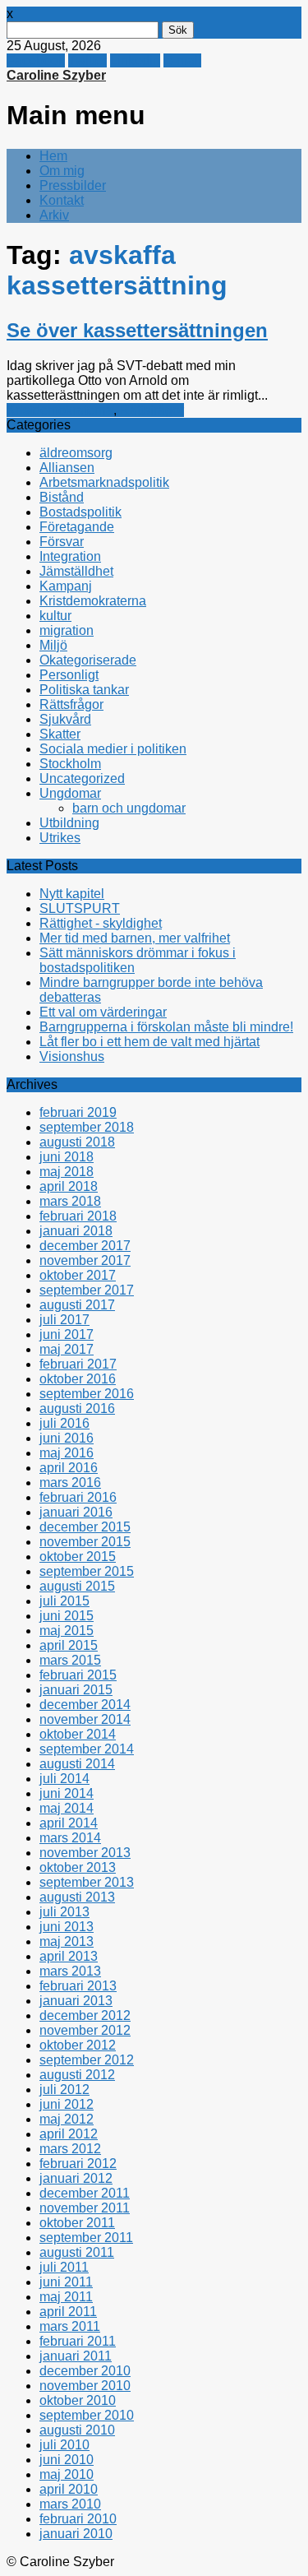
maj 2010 (67, 2474)
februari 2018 (78, 1216)
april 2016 (69, 1468)
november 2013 (85, 1853)
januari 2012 (76, 2178)
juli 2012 (64, 2090)
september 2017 (87, 1290)
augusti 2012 (77, 2075)
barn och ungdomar (129, 808)
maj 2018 (67, 1172)
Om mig (62, 171)
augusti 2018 (77, 1142)
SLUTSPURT (80, 908)
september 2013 (87, 1882)
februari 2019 (78, 1112)
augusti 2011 (77, 2252)
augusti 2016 (77, 1408)
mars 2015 (70, 1660)
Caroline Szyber (56, 75)
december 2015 (85, 1527)
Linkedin (135, 60)
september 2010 (87, 2415)
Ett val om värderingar (103, 1012)
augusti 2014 (77, 1764)
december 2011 (85, 2193)
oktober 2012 (78, 2045)
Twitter (87, 60)
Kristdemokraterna (60, 410)
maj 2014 (67, 1808)
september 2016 (87, 1394)
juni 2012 (67, 2104)
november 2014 (85, 1719)
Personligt (69, 675)
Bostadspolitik (80, 512)
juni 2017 (67, 1334)
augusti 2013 (77, 1897)
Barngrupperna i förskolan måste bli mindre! (166, 1027)
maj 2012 (67, 2119)
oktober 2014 (78, 1734)
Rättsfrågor (152, 410)
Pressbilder (73, 185)
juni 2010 (67, 2460)
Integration (70, 556)
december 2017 (85, 1246)
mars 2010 (70, 2504)
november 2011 (85, 2208)
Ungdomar (70, 793)
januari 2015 (76, 1690)
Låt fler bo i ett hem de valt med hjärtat (149, 1042)
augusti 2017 (77, 1305)
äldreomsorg (76, 453)
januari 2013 (76, 2001)
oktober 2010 (78, 2400)
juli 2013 (64, 1912)
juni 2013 (67, 1927)
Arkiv (54, 215)
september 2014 (87, 1749)
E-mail (182, 60)
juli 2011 (64, 2267)
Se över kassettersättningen (137, 330)
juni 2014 (67, 1793)
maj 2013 (67, 1941)
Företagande (77, 527)
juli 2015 (64, 1601)
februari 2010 (78, 2519)
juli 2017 (64, 1320)
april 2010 (69, 2489)
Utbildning (69, 823)
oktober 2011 (77, 2223)
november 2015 (85, 1542)
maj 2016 (67, 1453)
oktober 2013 (78, 1867)
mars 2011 (70, 2326)
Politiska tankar (84, 690)
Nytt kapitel (72, 894)
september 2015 (87, 1571)
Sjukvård (65, 719)
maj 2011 (66, 2297)
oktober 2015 (78, 1557)
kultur (55, 616)
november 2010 (85, 2386)
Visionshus (72, 1056)
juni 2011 (66, 2282)
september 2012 (87, 2060)
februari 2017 (78, 1364)
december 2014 (85, 1705)
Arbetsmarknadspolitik (104, 482)
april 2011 (68, 2312)
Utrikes (60, 838)
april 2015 (69, 1645)
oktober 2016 (78, 1379)
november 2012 (85, 2030)
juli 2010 (64, 2445)
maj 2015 (67, 1631)
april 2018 (69, 1186)
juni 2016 (67, 1438)
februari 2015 (78, 1675)
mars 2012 (70, 2149)
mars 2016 (70, 1483)
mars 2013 (70, 1971)
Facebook (36, 60)
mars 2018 (70, 1201)
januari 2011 (76, 2356)
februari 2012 (78, 2164)
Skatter (60, 734)
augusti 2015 (77, 1586)
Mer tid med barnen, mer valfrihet (135, 938)
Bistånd (62, 497)
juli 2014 (64, 1779)
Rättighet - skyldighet (101, 923)
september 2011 (86, 2238)
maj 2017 (67, 1349)
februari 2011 (78, 2341)
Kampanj (66, 586)
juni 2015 (67, 1616)
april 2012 (69, 2134)
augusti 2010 (77, 2430)
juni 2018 (67, 1157)
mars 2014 (70, 1838)
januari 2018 (76, 1231)
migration (67, 630)
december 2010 (85, 2371)
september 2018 (87, 1127)
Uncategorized (82, 778)
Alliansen (67, 468)
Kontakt (62, 200)
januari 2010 (76, 2534)
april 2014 (69, 1823)
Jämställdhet (76, 571)
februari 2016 (78, 1497)
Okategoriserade (88, 660)
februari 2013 (78, 1986)
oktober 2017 (78, 1275)
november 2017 (85, 1260)
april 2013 (69, 1956)
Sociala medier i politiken (113, 749)
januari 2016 (76, 1512)
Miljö (53, 645)
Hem (53, 156)
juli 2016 (64, 1423)
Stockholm (70, 764)
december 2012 (85, 2015)
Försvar (62, 542)
